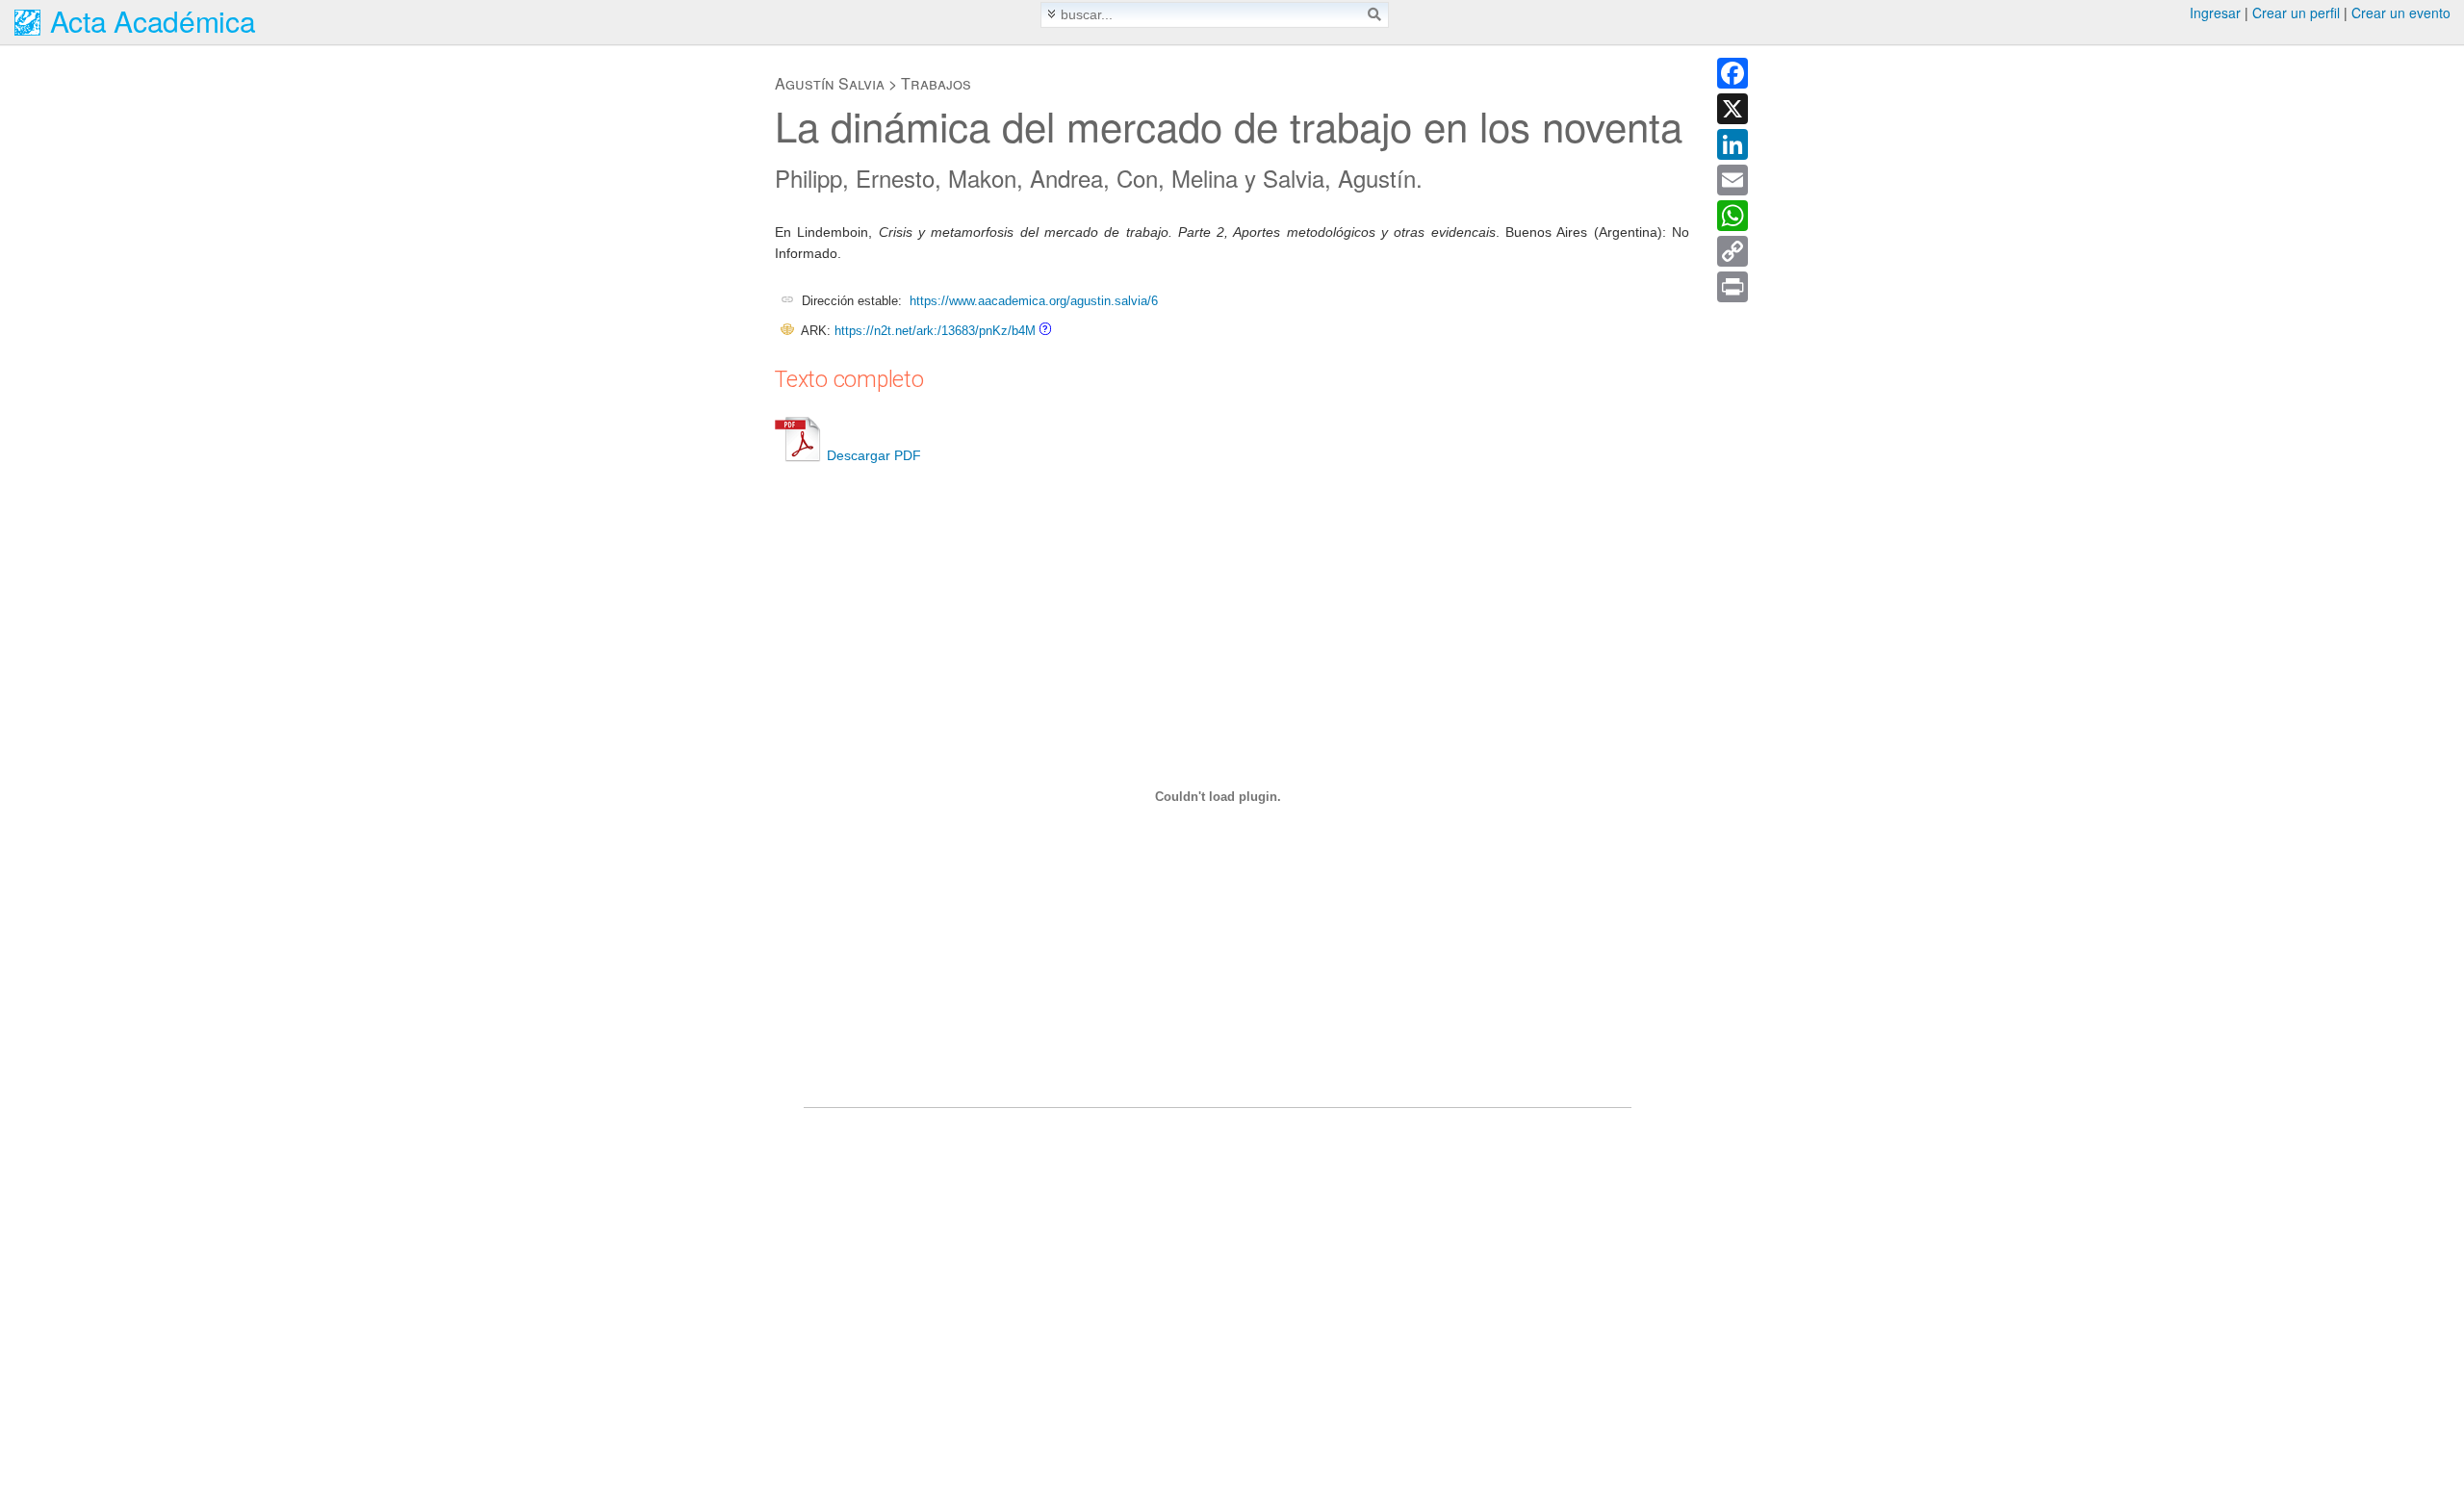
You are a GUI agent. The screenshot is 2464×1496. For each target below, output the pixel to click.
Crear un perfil (2296, 13)
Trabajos (936, 83)
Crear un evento (2401, 13)
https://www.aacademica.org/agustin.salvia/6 (1034, 301)
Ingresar (2215, 13)
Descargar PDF (874, 455)
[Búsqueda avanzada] (1052, 14)
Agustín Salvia (830, 83)
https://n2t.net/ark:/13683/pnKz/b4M (935, 331)
